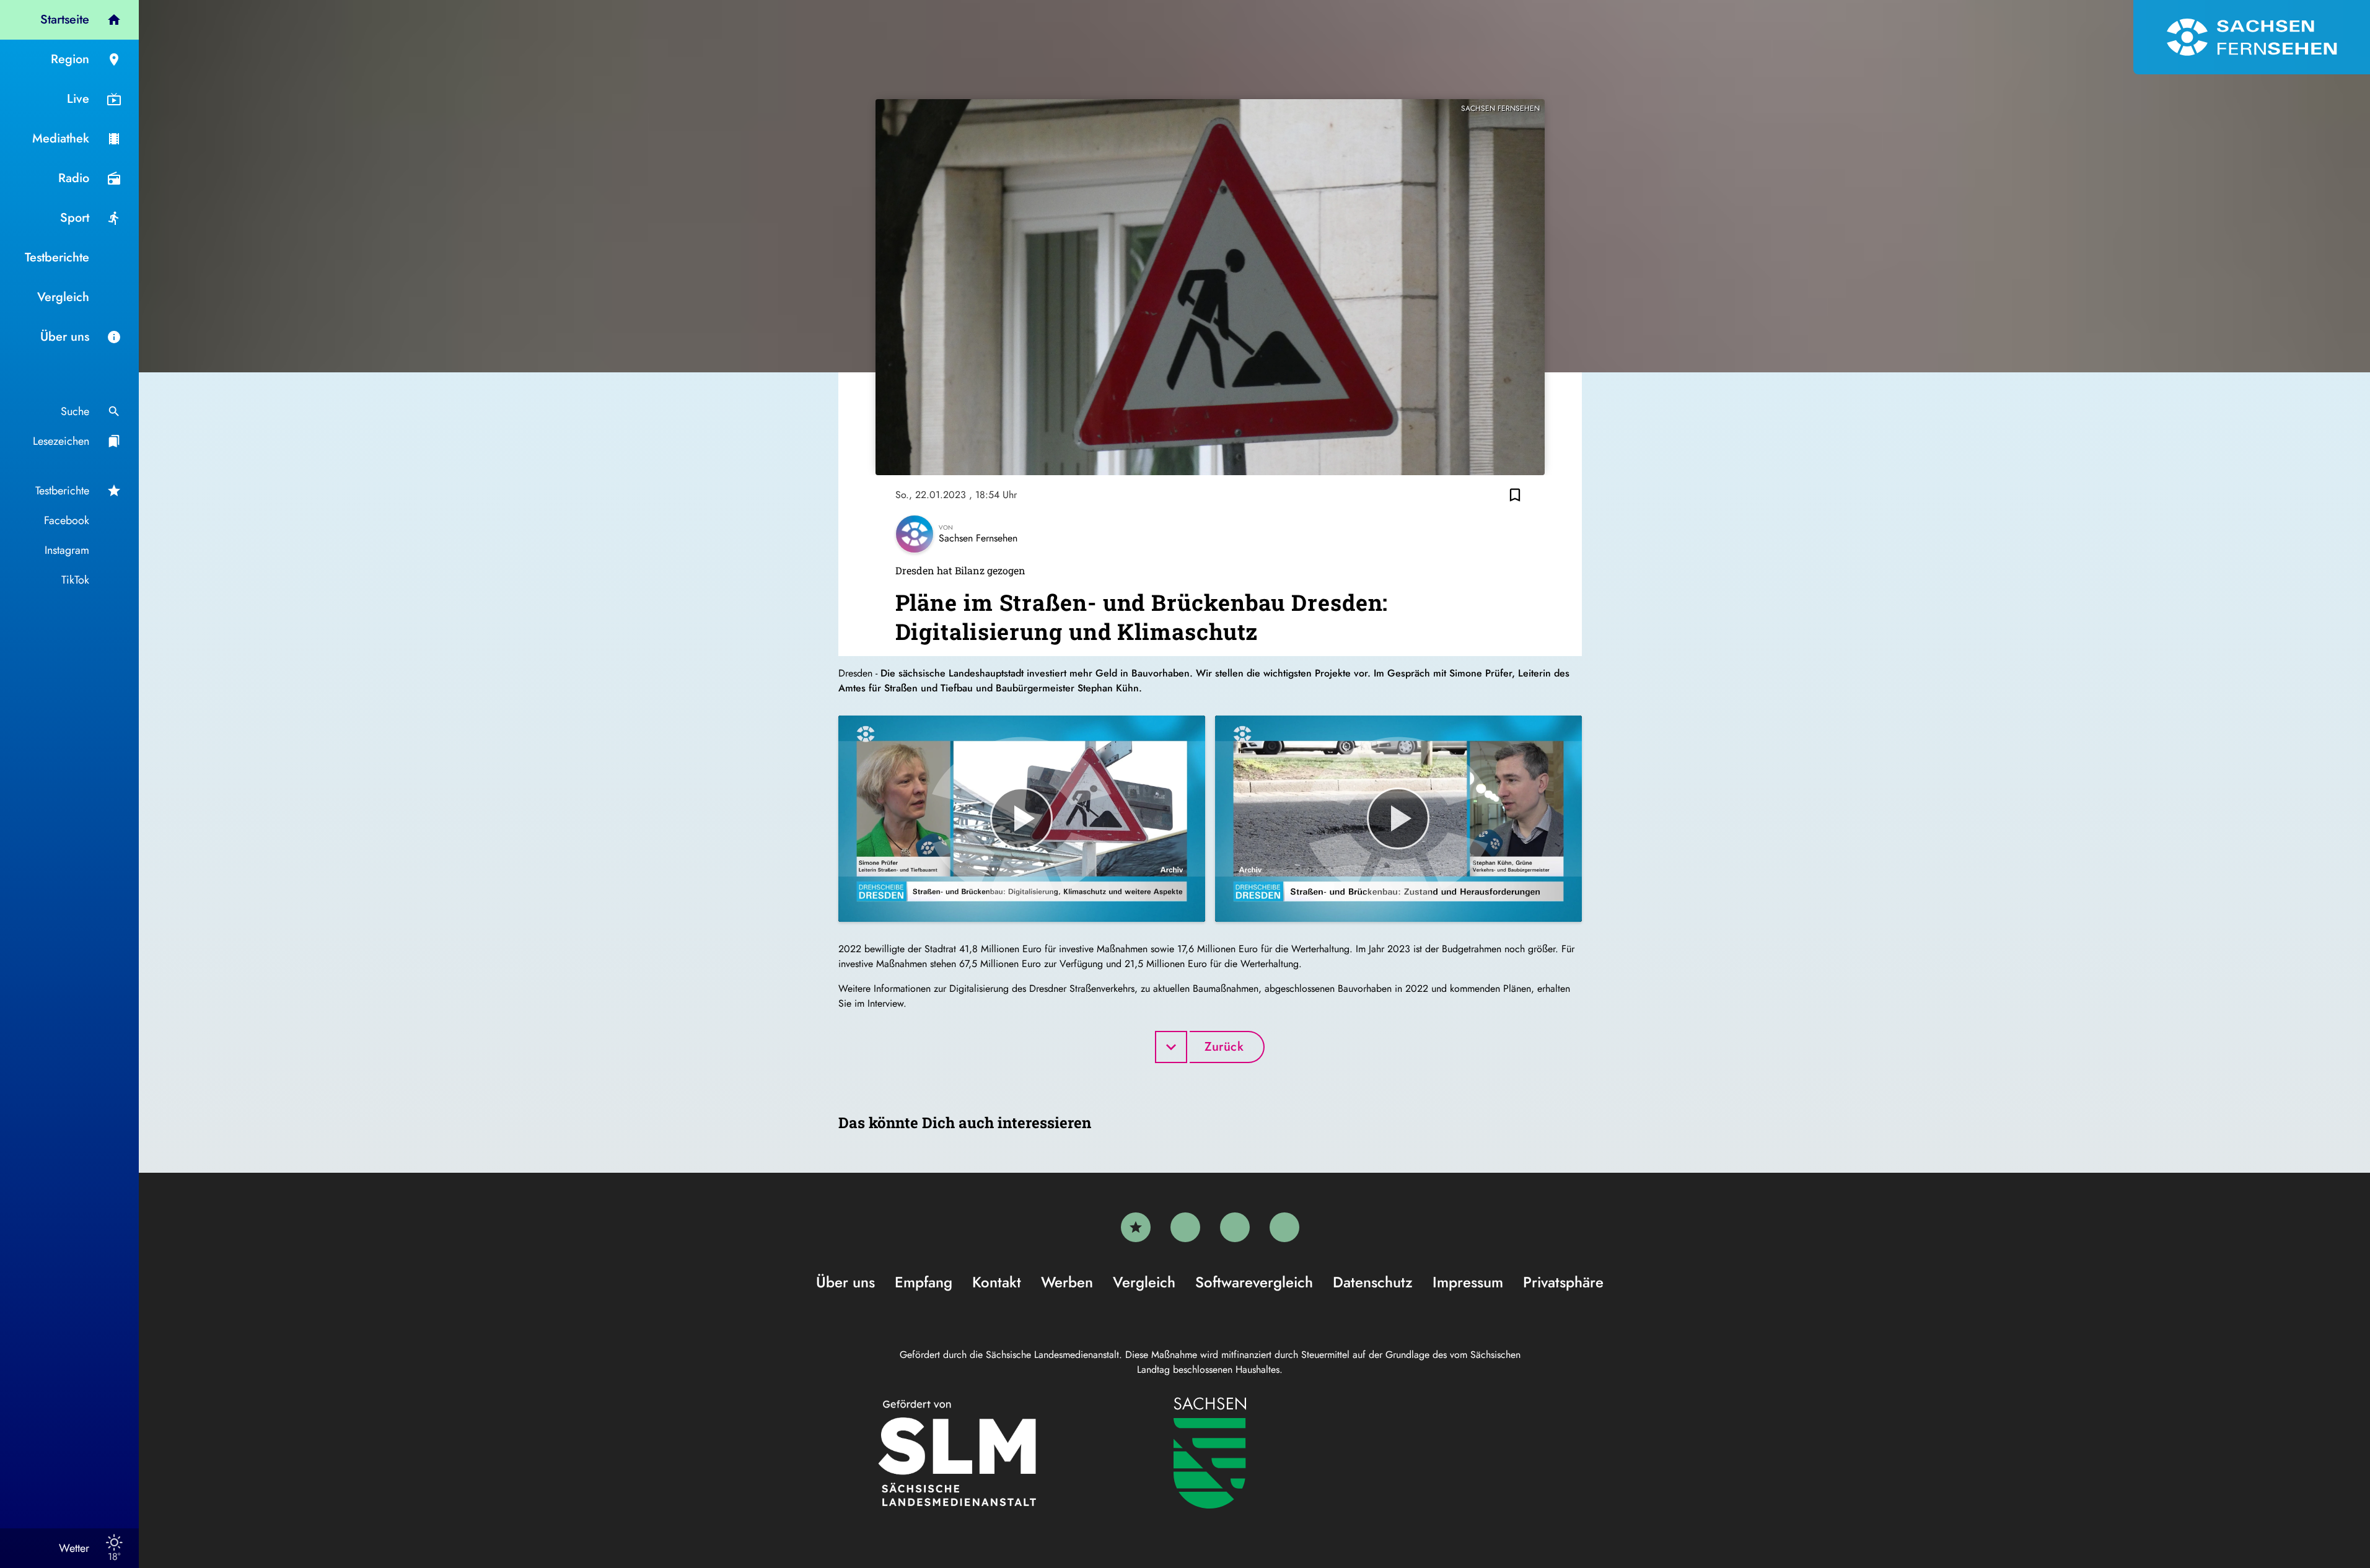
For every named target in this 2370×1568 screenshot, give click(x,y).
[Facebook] (1185, 1227)
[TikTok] (1284, 1227)
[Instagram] (1235, 1227)
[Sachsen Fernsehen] (2252, 37)
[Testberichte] (1136, 1227)
